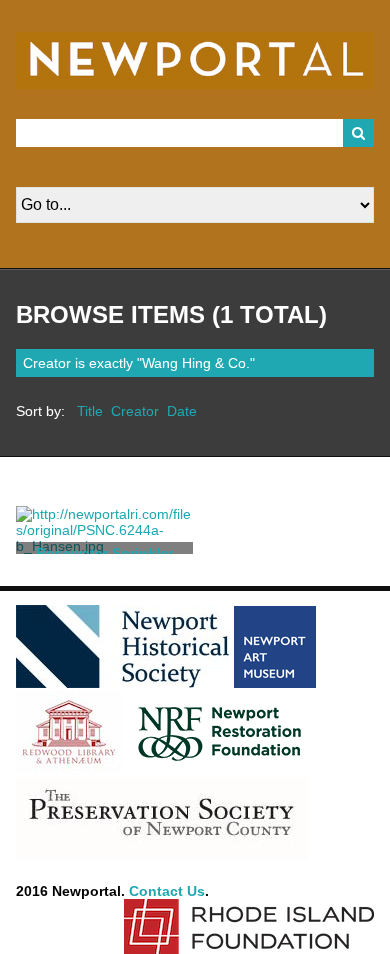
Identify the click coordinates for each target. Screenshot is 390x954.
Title (90, 411)
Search (359, 133)
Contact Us (167, 891)
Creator (135, 411)
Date (182, 411)
